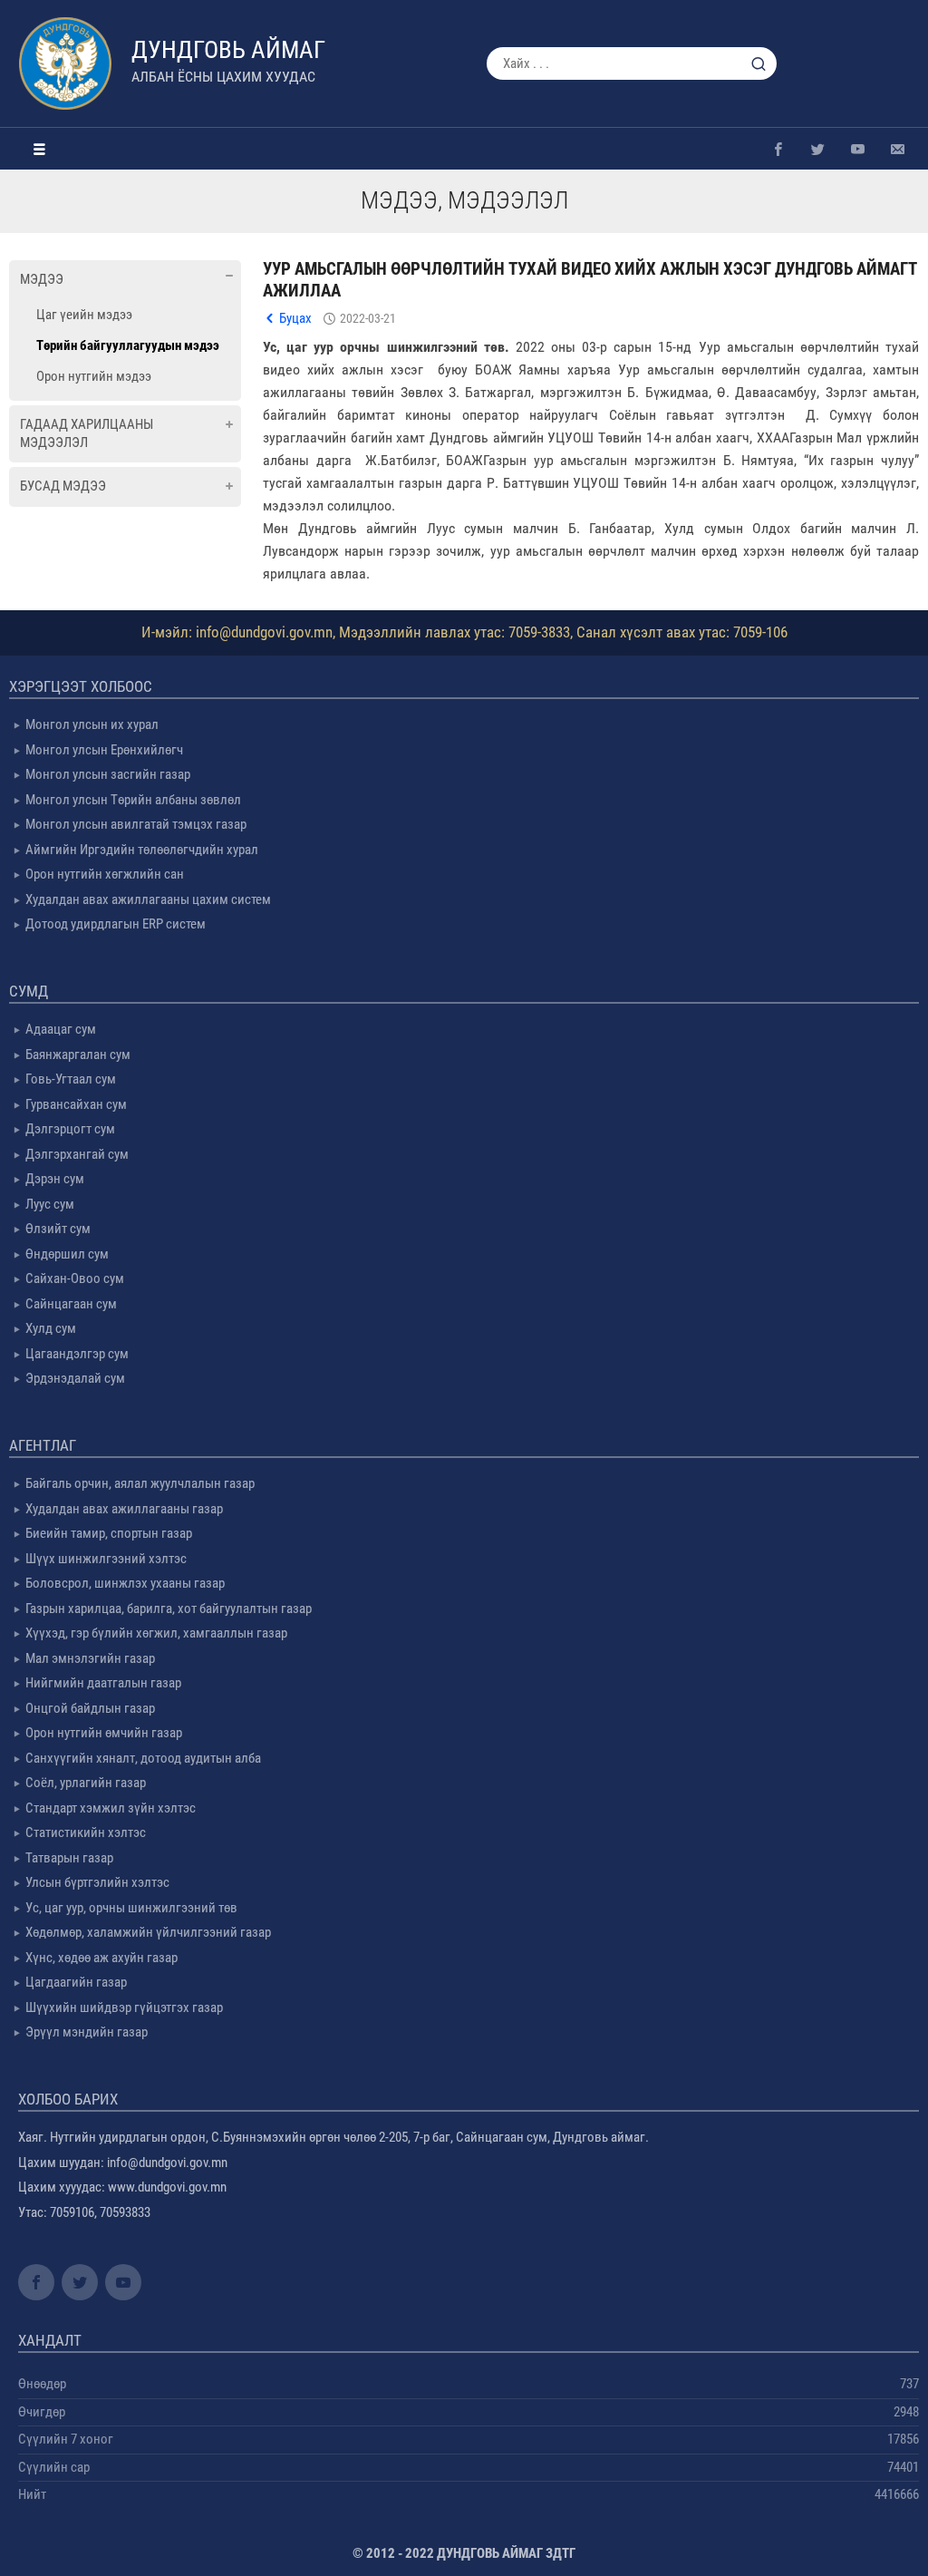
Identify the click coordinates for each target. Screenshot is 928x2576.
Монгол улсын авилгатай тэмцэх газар (136, 824)
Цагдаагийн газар (76, 1982)
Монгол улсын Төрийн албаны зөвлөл (133, 800)
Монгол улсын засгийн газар (108, 774)
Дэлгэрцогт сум (70, 1129)
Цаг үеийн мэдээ (84, 315)
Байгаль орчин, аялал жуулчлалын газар (140, 1483)
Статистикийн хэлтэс (86, 1832)
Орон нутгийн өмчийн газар (104, 1733)
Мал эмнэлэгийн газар (90, 1658)
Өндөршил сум (67, 1254)
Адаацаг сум (61, 1029)
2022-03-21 (368, 318)
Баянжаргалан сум (78, 1055)
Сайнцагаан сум (71, 1304)
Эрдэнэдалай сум (75, 1378)
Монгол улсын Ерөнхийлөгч (104, 750)
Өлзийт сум (58, 1229)
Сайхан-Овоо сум (75, 1278)
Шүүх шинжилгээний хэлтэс (106, 1559)
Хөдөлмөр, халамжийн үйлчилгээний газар (148, 1932)
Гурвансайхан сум (76, 1104)
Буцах (295, 318)
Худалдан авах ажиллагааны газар (124, 1509)
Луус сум (50, 1204)
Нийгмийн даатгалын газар (103, 1683)
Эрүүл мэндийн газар (87, 2032)
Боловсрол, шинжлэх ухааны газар (125, 1583)
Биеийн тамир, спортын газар (109, 1533)
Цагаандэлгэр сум (77, 1354)
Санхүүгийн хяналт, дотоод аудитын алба (143, 1758)
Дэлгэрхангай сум (77, 1154)
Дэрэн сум (55, 1179)
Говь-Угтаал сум (71, 1079)
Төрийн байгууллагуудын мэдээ (128, 345)
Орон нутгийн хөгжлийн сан (105, 874)
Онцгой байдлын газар (90, 1708)
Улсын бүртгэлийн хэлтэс (97, 1882)
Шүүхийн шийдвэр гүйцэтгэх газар (124, 2007)
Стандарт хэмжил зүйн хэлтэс (111, 1808)
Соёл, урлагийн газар (86, 1783)
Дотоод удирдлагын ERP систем (116, 924)
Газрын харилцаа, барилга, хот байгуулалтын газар (169, 1609)
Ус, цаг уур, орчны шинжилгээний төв (131, 1908)
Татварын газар (69, 1858)
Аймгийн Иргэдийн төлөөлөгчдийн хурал (142, 850)
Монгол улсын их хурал (92, 724)
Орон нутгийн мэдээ (94, 376)
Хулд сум (51, 1328)
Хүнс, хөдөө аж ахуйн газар (101, 1958)
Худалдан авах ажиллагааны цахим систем (148, 899)
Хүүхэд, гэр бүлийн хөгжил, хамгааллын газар (156, 1633)
